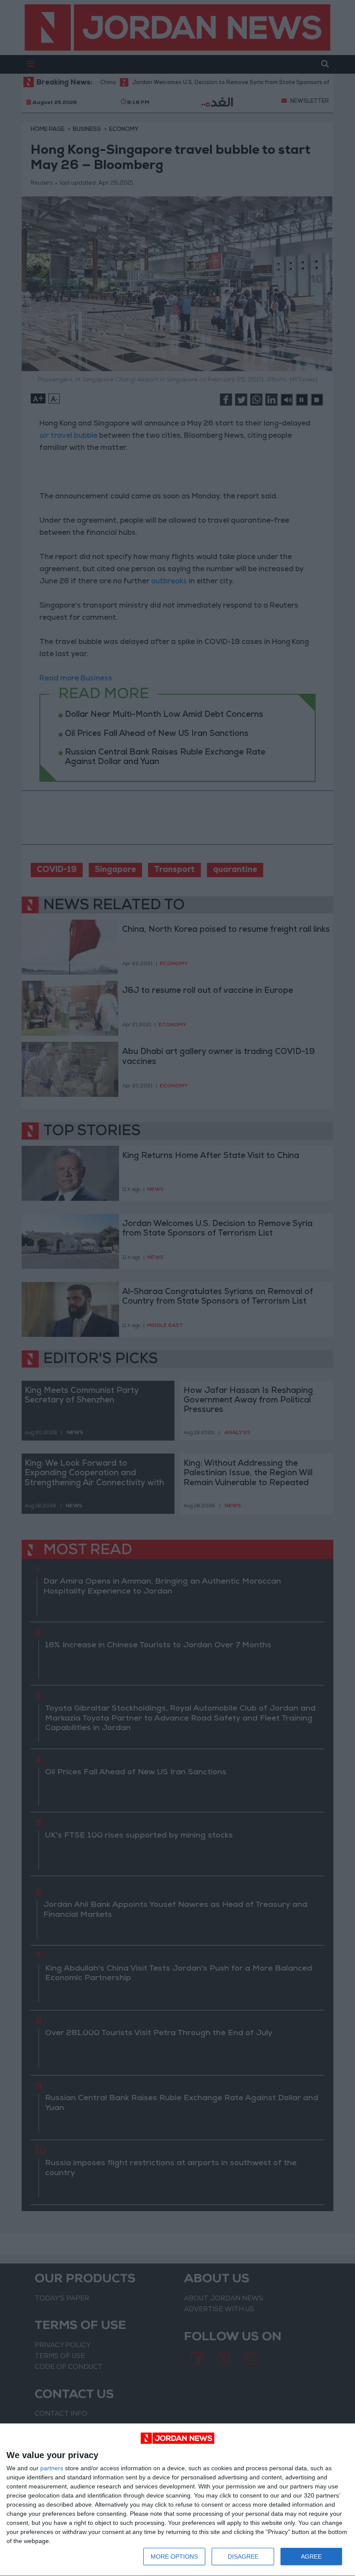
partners (52, 2468)
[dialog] (177, 2500)
